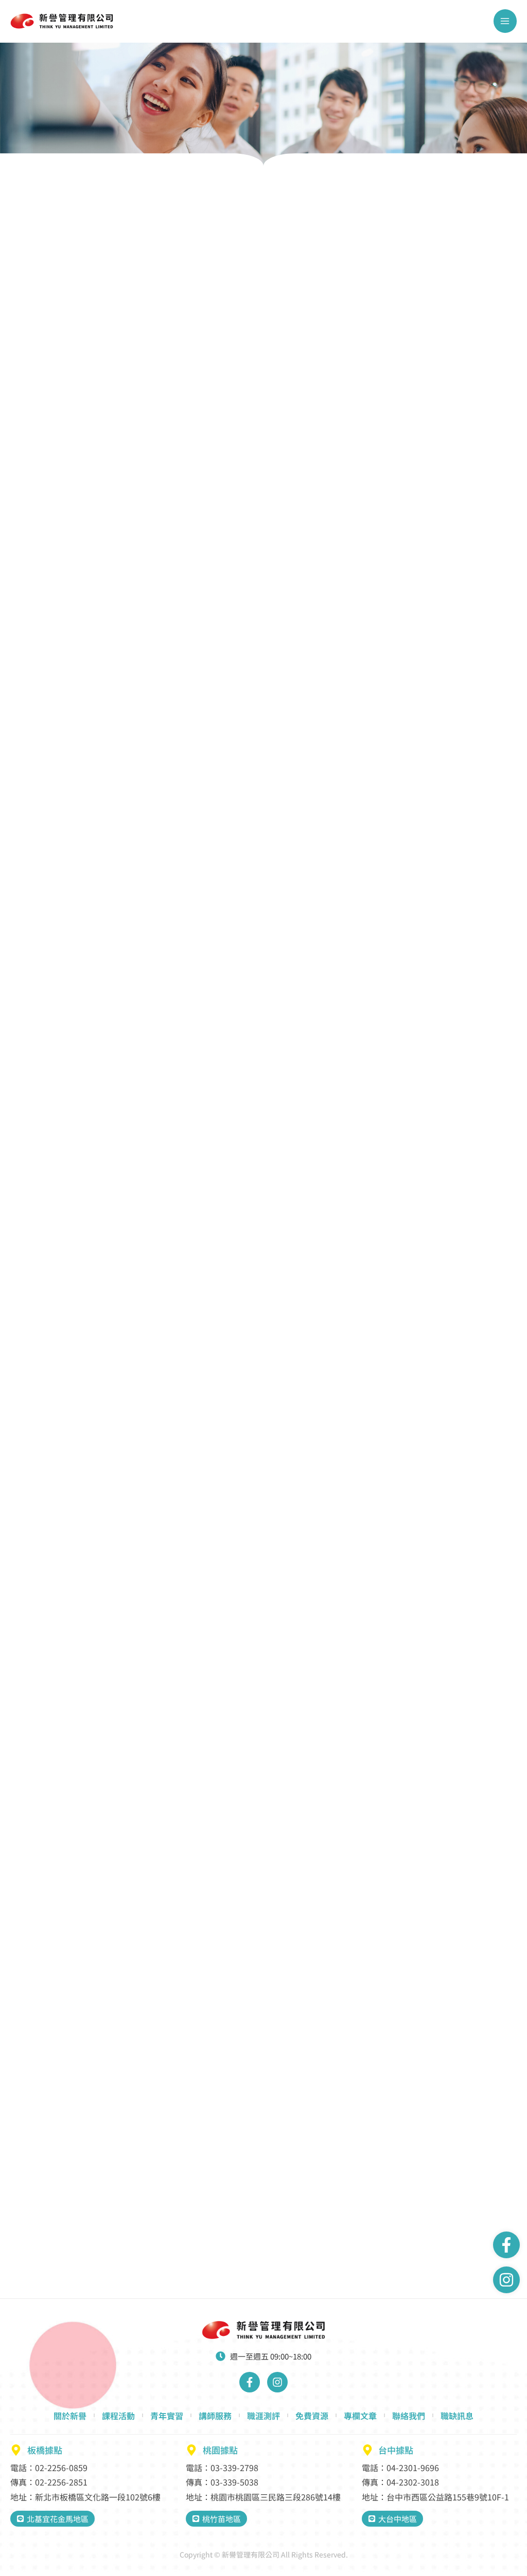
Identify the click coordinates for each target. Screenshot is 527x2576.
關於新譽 (70, 2416)
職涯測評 (263, 2416)
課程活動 (118, 2416)
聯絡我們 (409, 2416)
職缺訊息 (457, 2416)
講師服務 (215, 2416)
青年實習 (167, 2416)
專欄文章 (360, 2416)
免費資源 (312, 2416)
